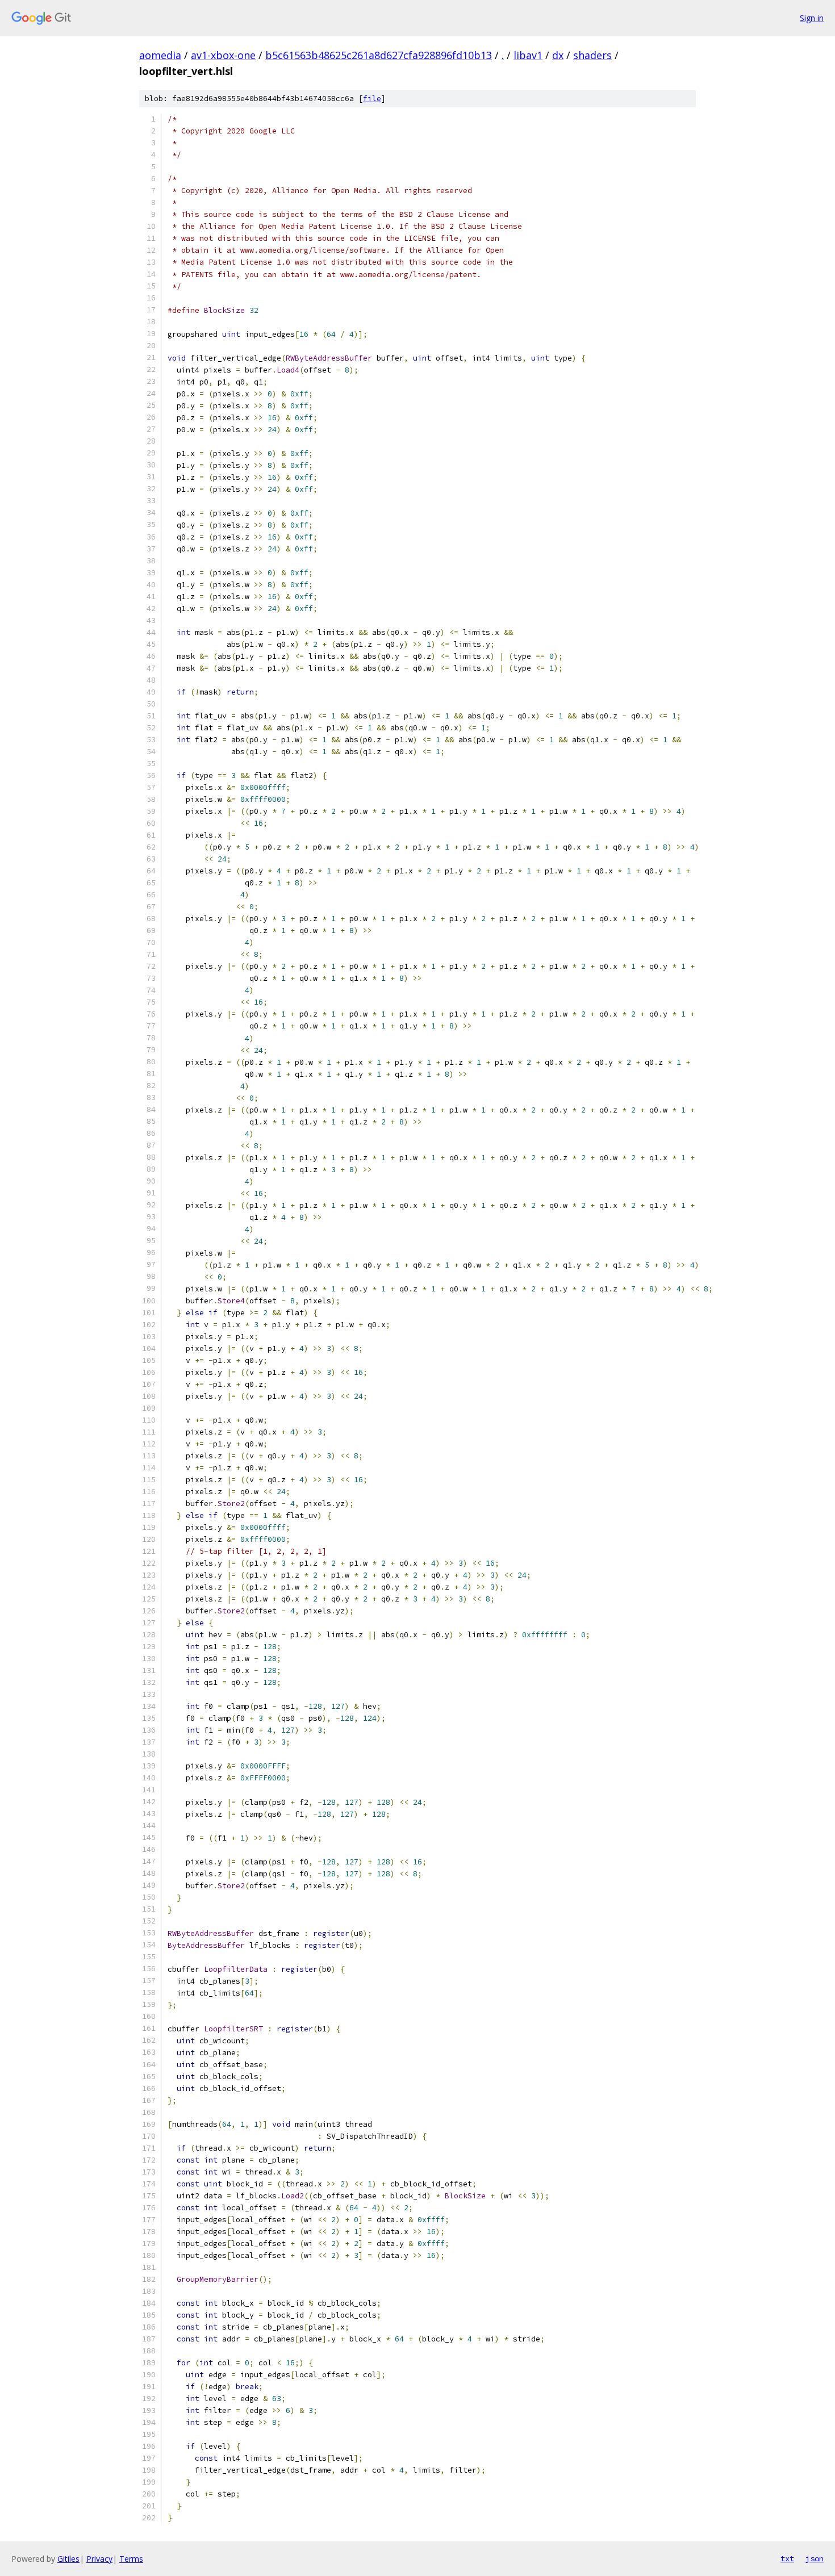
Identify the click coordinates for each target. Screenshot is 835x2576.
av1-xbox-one (223, 55)
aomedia (160, 55)
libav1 (528, 55)
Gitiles (68, 2559)
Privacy (99, 2559)
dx (558, 55)
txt (787, 2558)
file (372, 99)
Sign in (812, 18)
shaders (592, 55)
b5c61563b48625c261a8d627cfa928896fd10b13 (379, 55)
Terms (131, 2559)
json (815, 2558)
